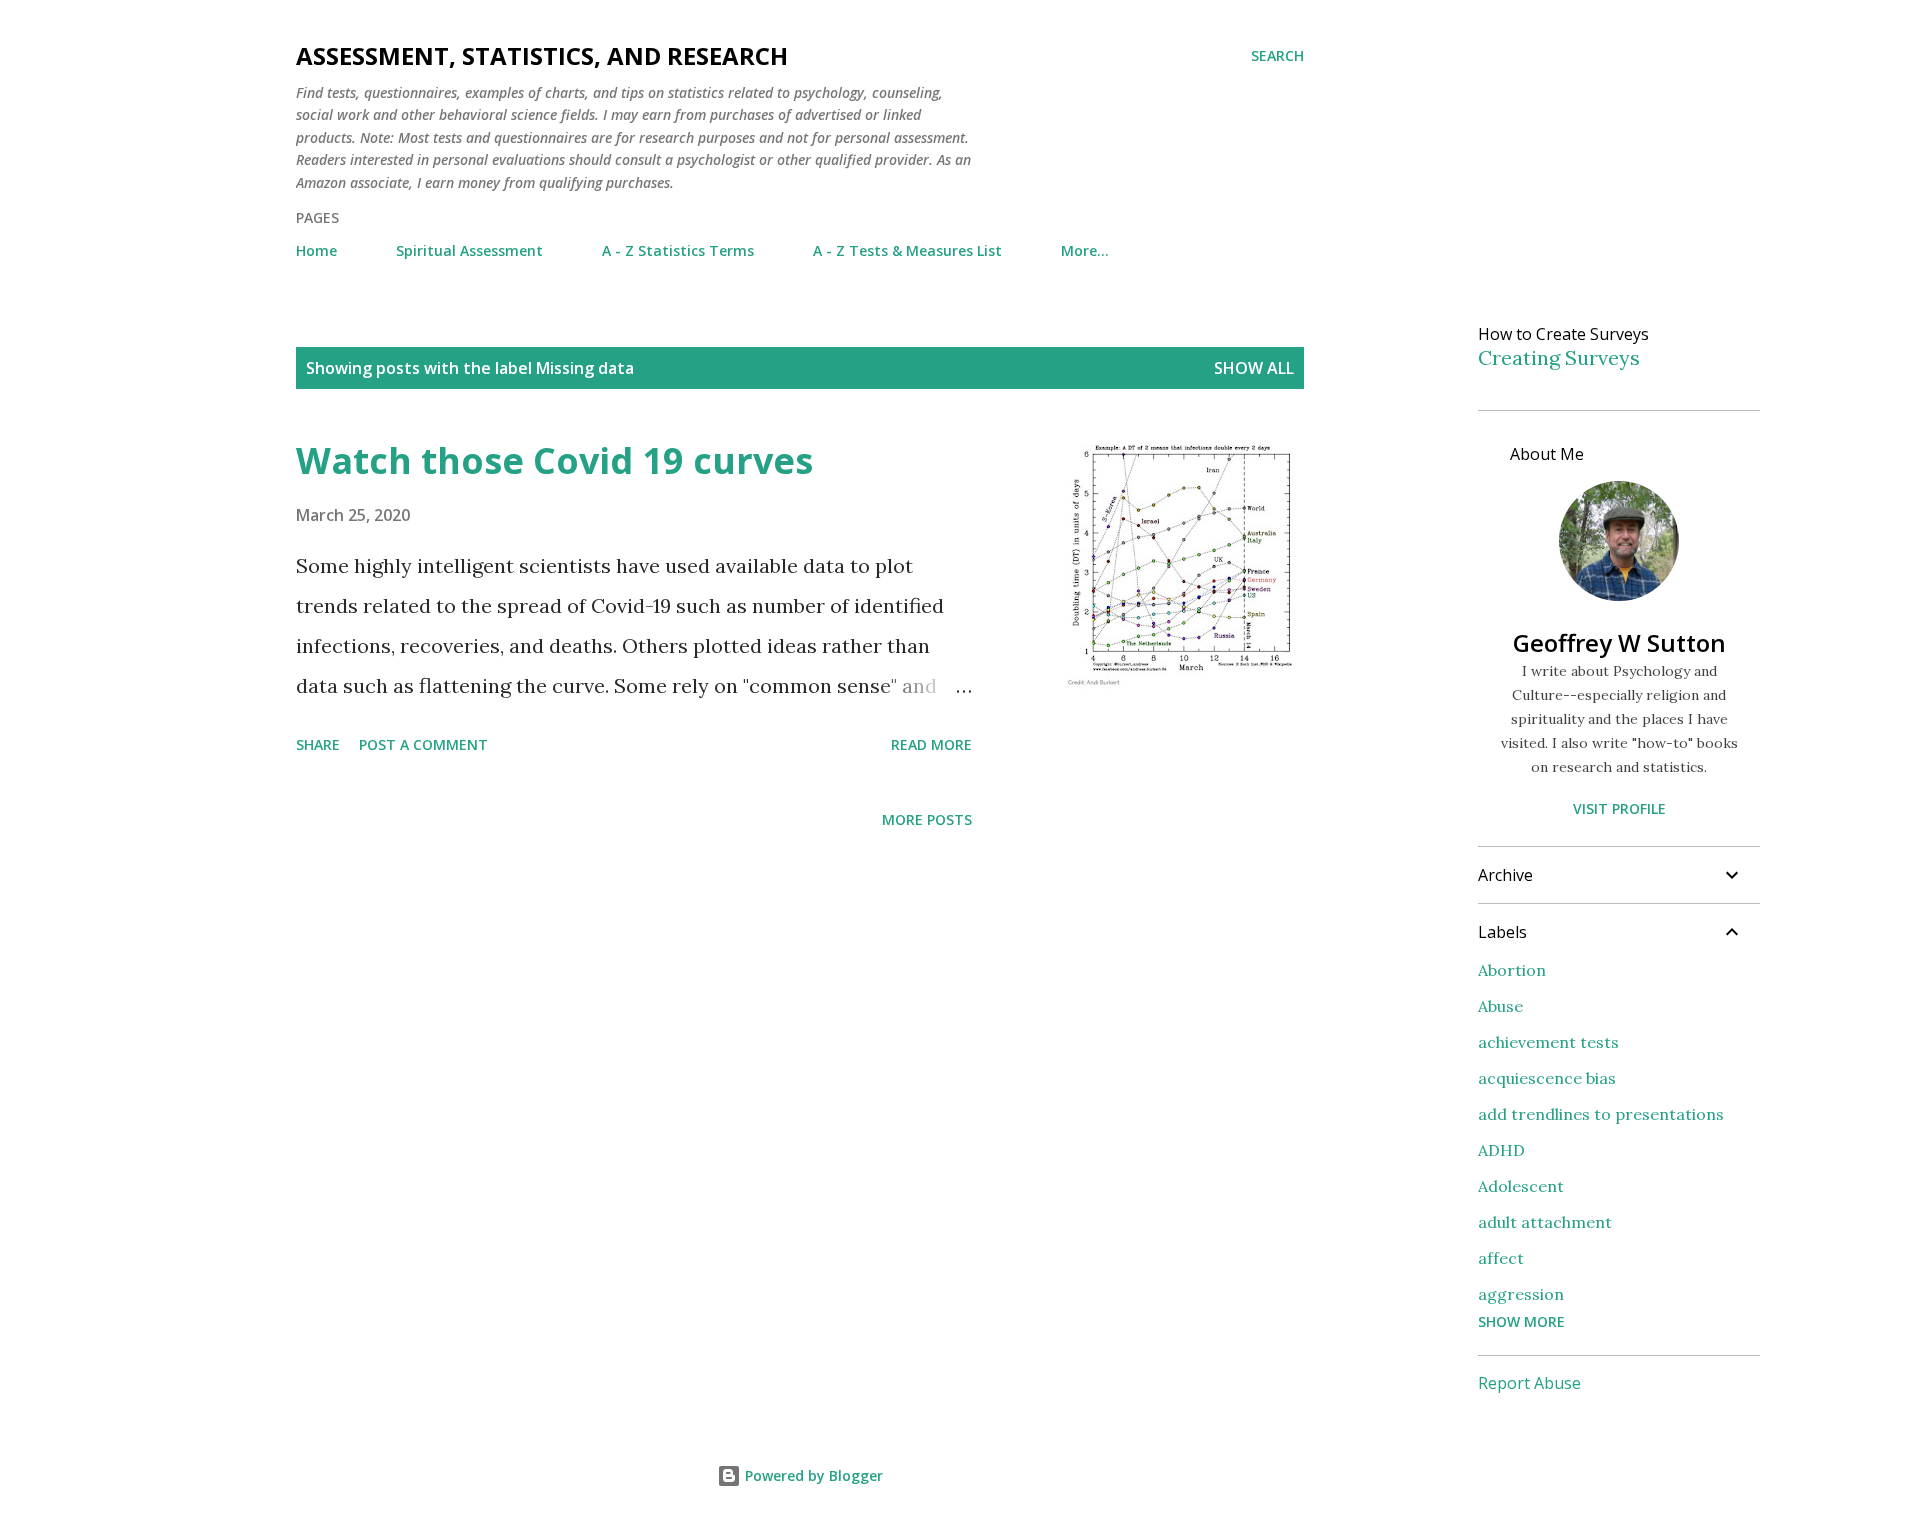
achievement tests (1548, 1042)
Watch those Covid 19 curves (554, 460)
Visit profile (1619, 808)
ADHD (1501, 1150)
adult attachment (1545, 1222)
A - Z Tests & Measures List (907, 250)
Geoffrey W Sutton (1619, 642)
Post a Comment (423, 744)
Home (316, 250)
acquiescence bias (1547, 1078)
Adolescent (1521, 1186)
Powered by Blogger (812, 1475)
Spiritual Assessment (469, 250)
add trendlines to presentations (1601, 1114)
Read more (931, 744)
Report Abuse (1529, 1383)
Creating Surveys (1559, 357)
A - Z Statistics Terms (678, 250)
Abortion (1512, 970)
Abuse (1500, 1006)
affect (1501, 1258)
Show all (1254, 368)
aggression (1521, 1294)
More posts (927, 819)
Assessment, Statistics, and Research (542, 55)
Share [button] (318, 744)
